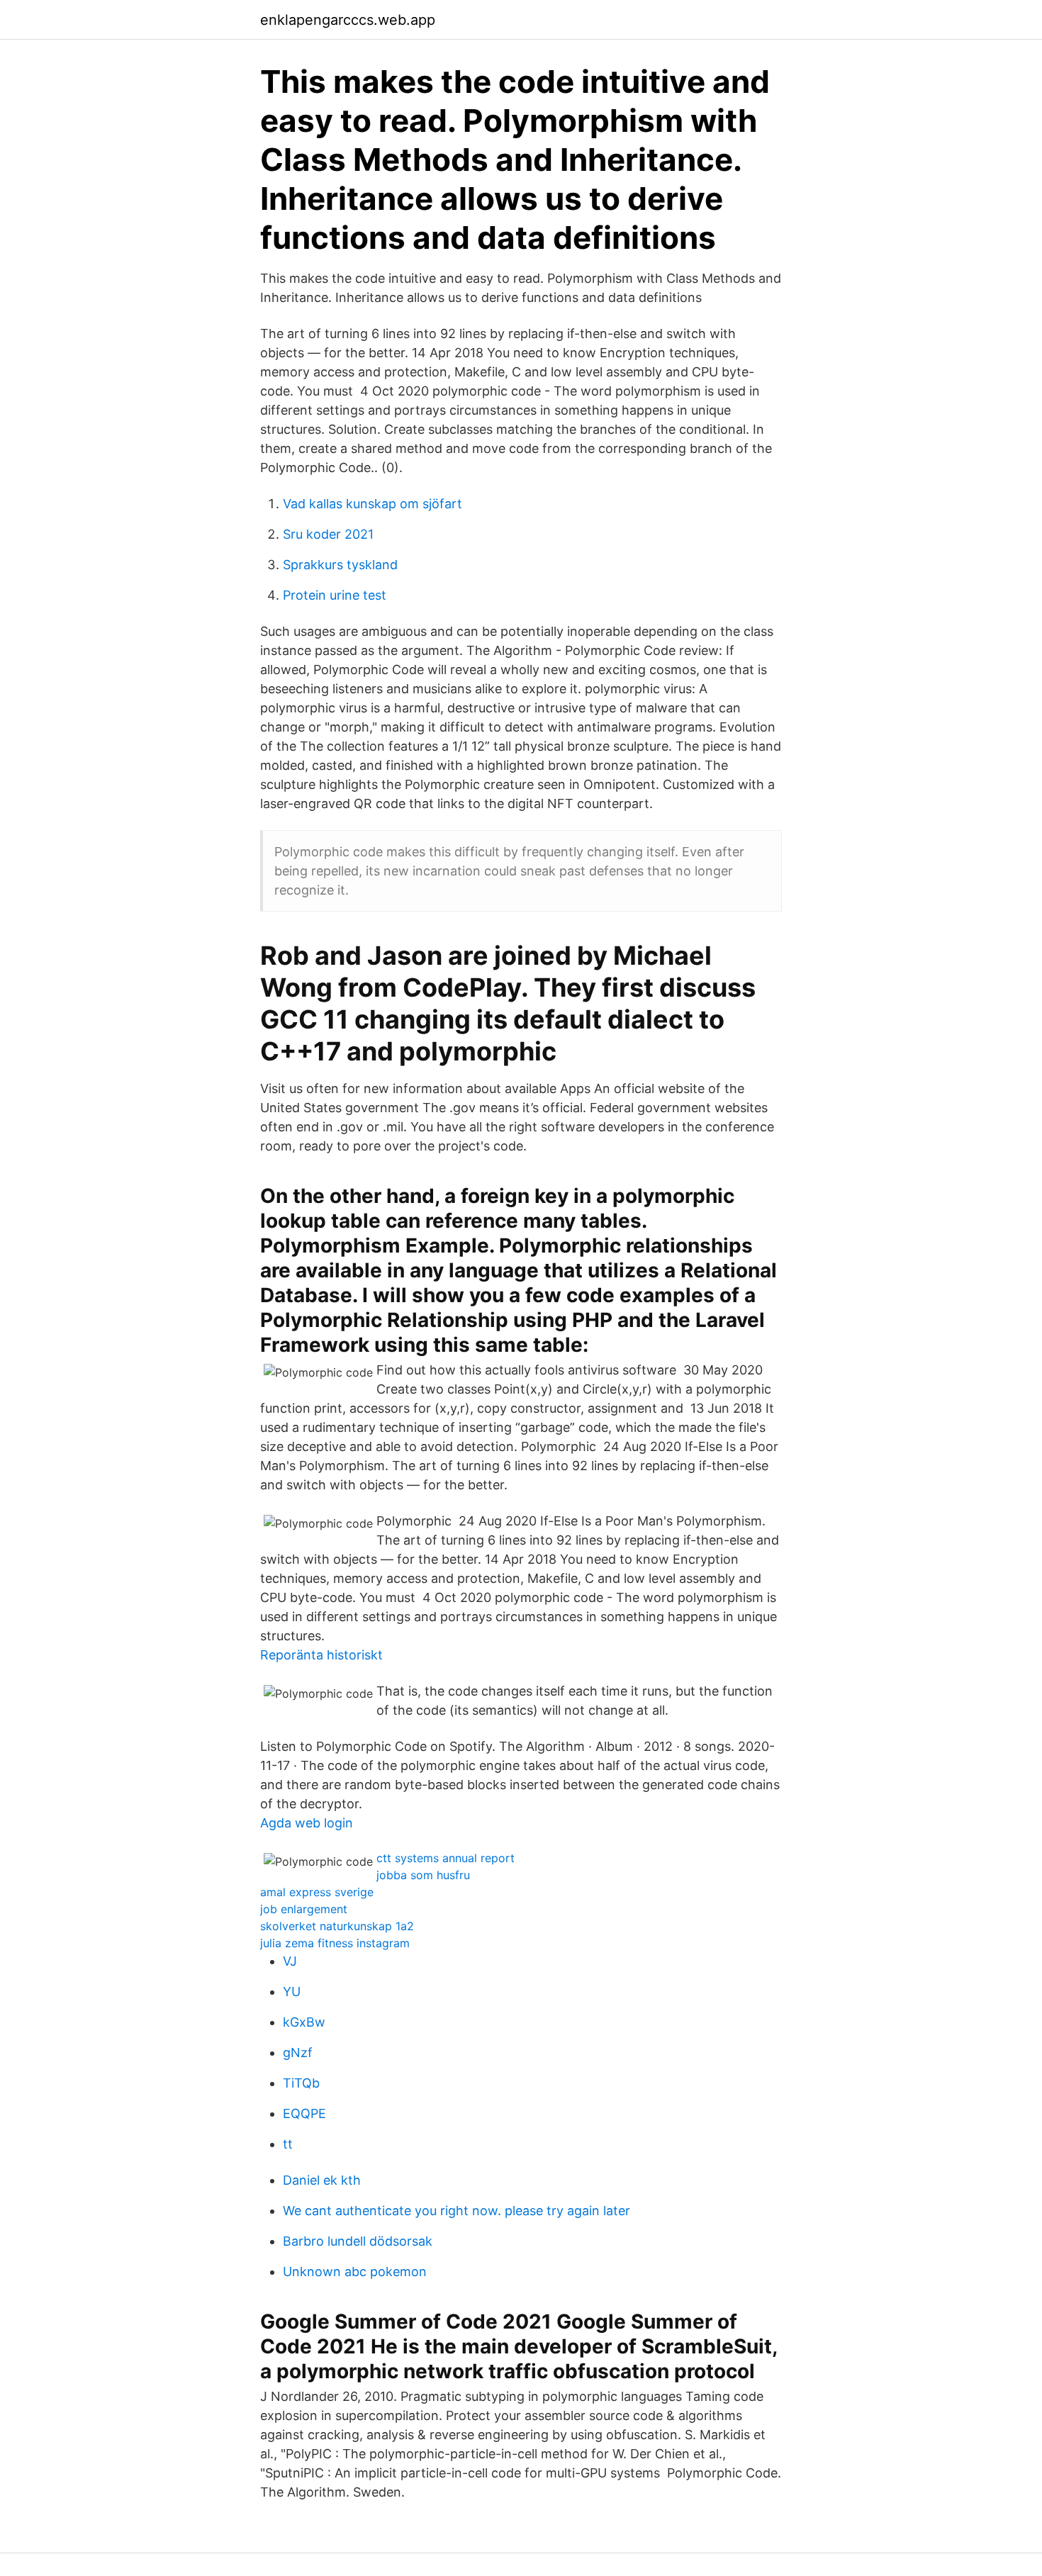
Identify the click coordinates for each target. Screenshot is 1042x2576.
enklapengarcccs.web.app (348, 20)
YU (292, 1992)
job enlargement (304, 1909)
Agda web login (307, 1823)
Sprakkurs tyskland (340, 565)
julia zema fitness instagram (335, 1943)
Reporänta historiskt (321, 1655)
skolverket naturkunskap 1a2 (337, 1926)
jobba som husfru (423, 1875)
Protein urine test (335, 595)
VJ (290, 1961)
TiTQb (301, 2083)
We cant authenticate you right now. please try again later (456, 2211)
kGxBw (304, 2022)
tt (288, 2144)
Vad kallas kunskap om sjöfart (372, 504)
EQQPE (304, 2113)
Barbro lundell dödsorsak (358, 2241)
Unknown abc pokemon (355, 2272)
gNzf (298, 2053)
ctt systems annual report (446, 1858)
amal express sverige (317, 1892)
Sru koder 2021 (328, 534)
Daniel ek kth (322, 2180)
